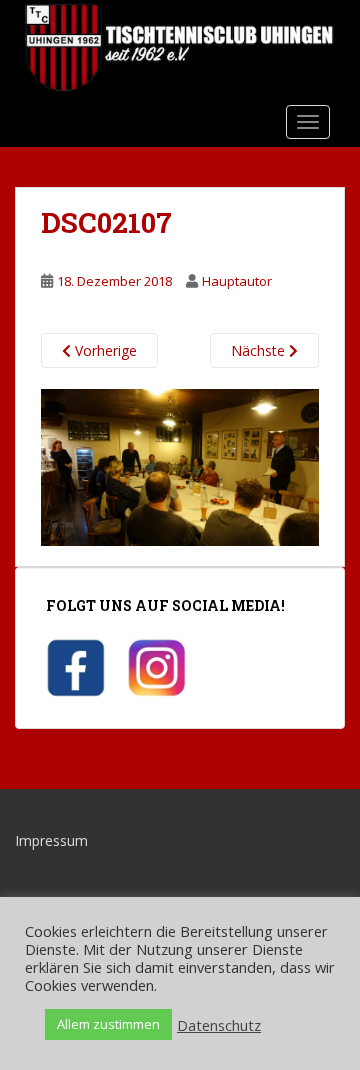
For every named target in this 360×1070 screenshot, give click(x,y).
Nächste (260, 350)
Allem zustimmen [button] (108, 1024)
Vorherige (104, 350)
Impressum (51, 840)
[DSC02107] (180, 465)
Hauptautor (237, 281)
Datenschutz (219, 1025)
